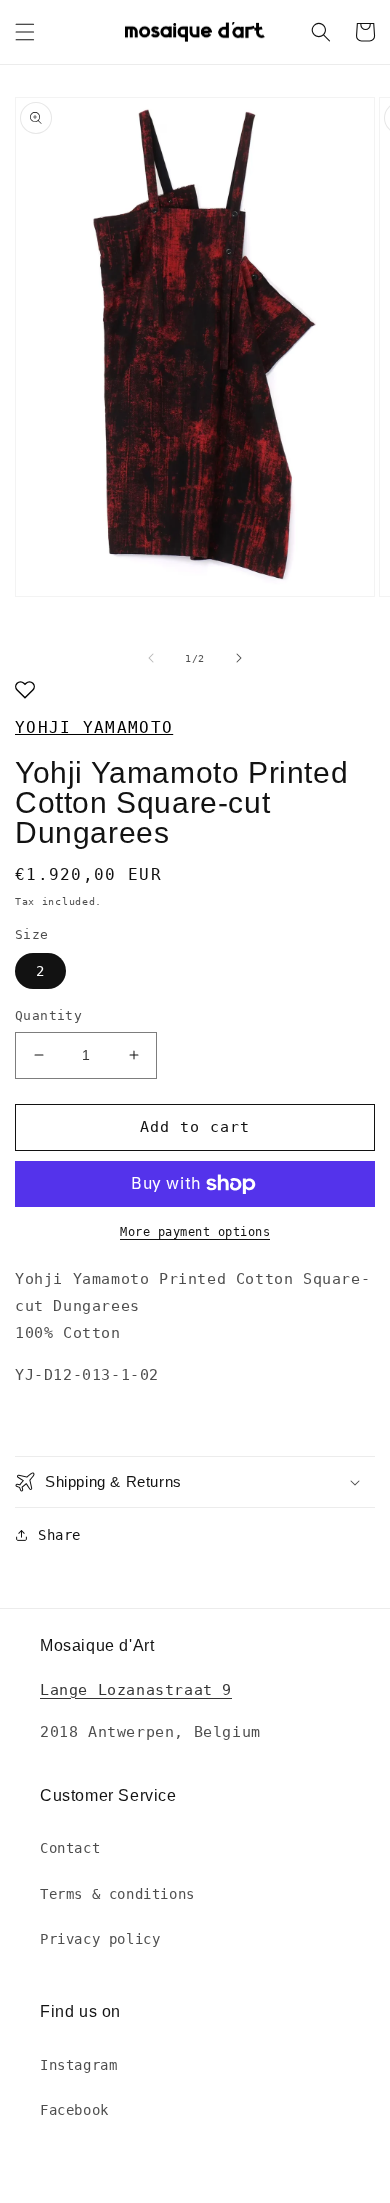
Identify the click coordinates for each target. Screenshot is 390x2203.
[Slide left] (151, 658)
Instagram (78, 2065)
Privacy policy (100, 1939)
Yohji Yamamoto (94, 727)
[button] (25, 32)
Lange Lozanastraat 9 (136, 1690)
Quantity (48, 1015)
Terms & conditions (117, 1894)
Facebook (74, 2110)
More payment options (195, 1232)
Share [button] (59, 1535)
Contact (70, 1848)
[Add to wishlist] (25, 691)
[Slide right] (239, 658)
